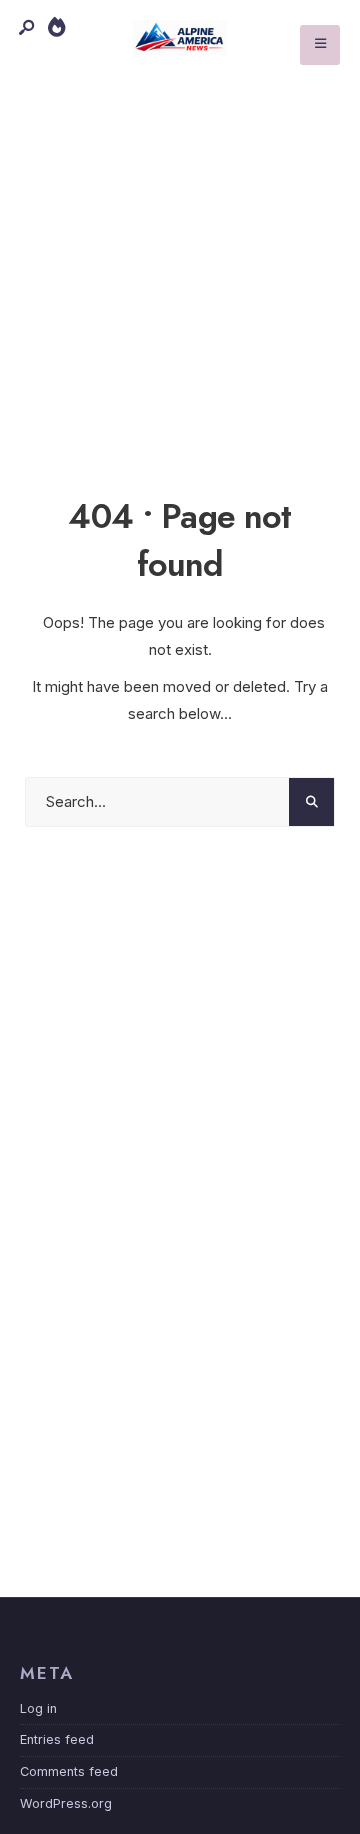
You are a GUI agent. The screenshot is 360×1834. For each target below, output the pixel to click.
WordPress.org (66, 1803)
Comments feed (69, 1771)
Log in (38, 1708)
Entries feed (57, 1739)
